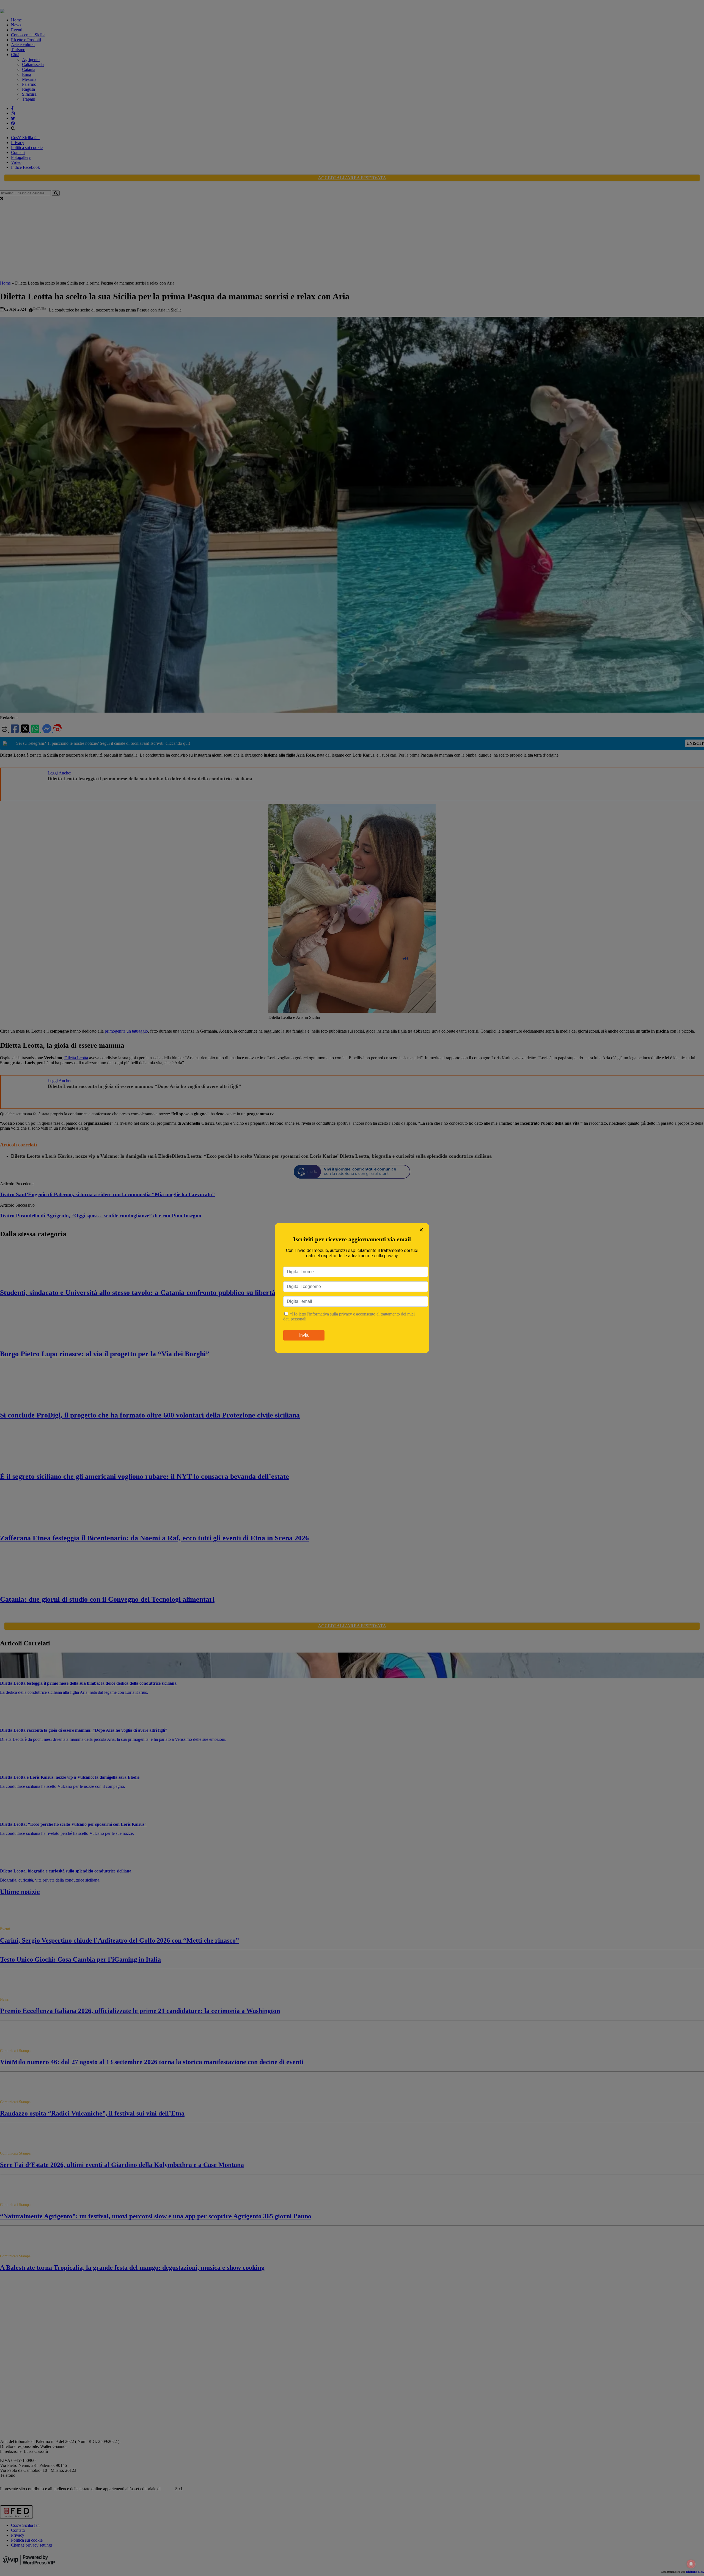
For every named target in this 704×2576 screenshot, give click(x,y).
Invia (304, 1335)
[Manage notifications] (691, 2564)
